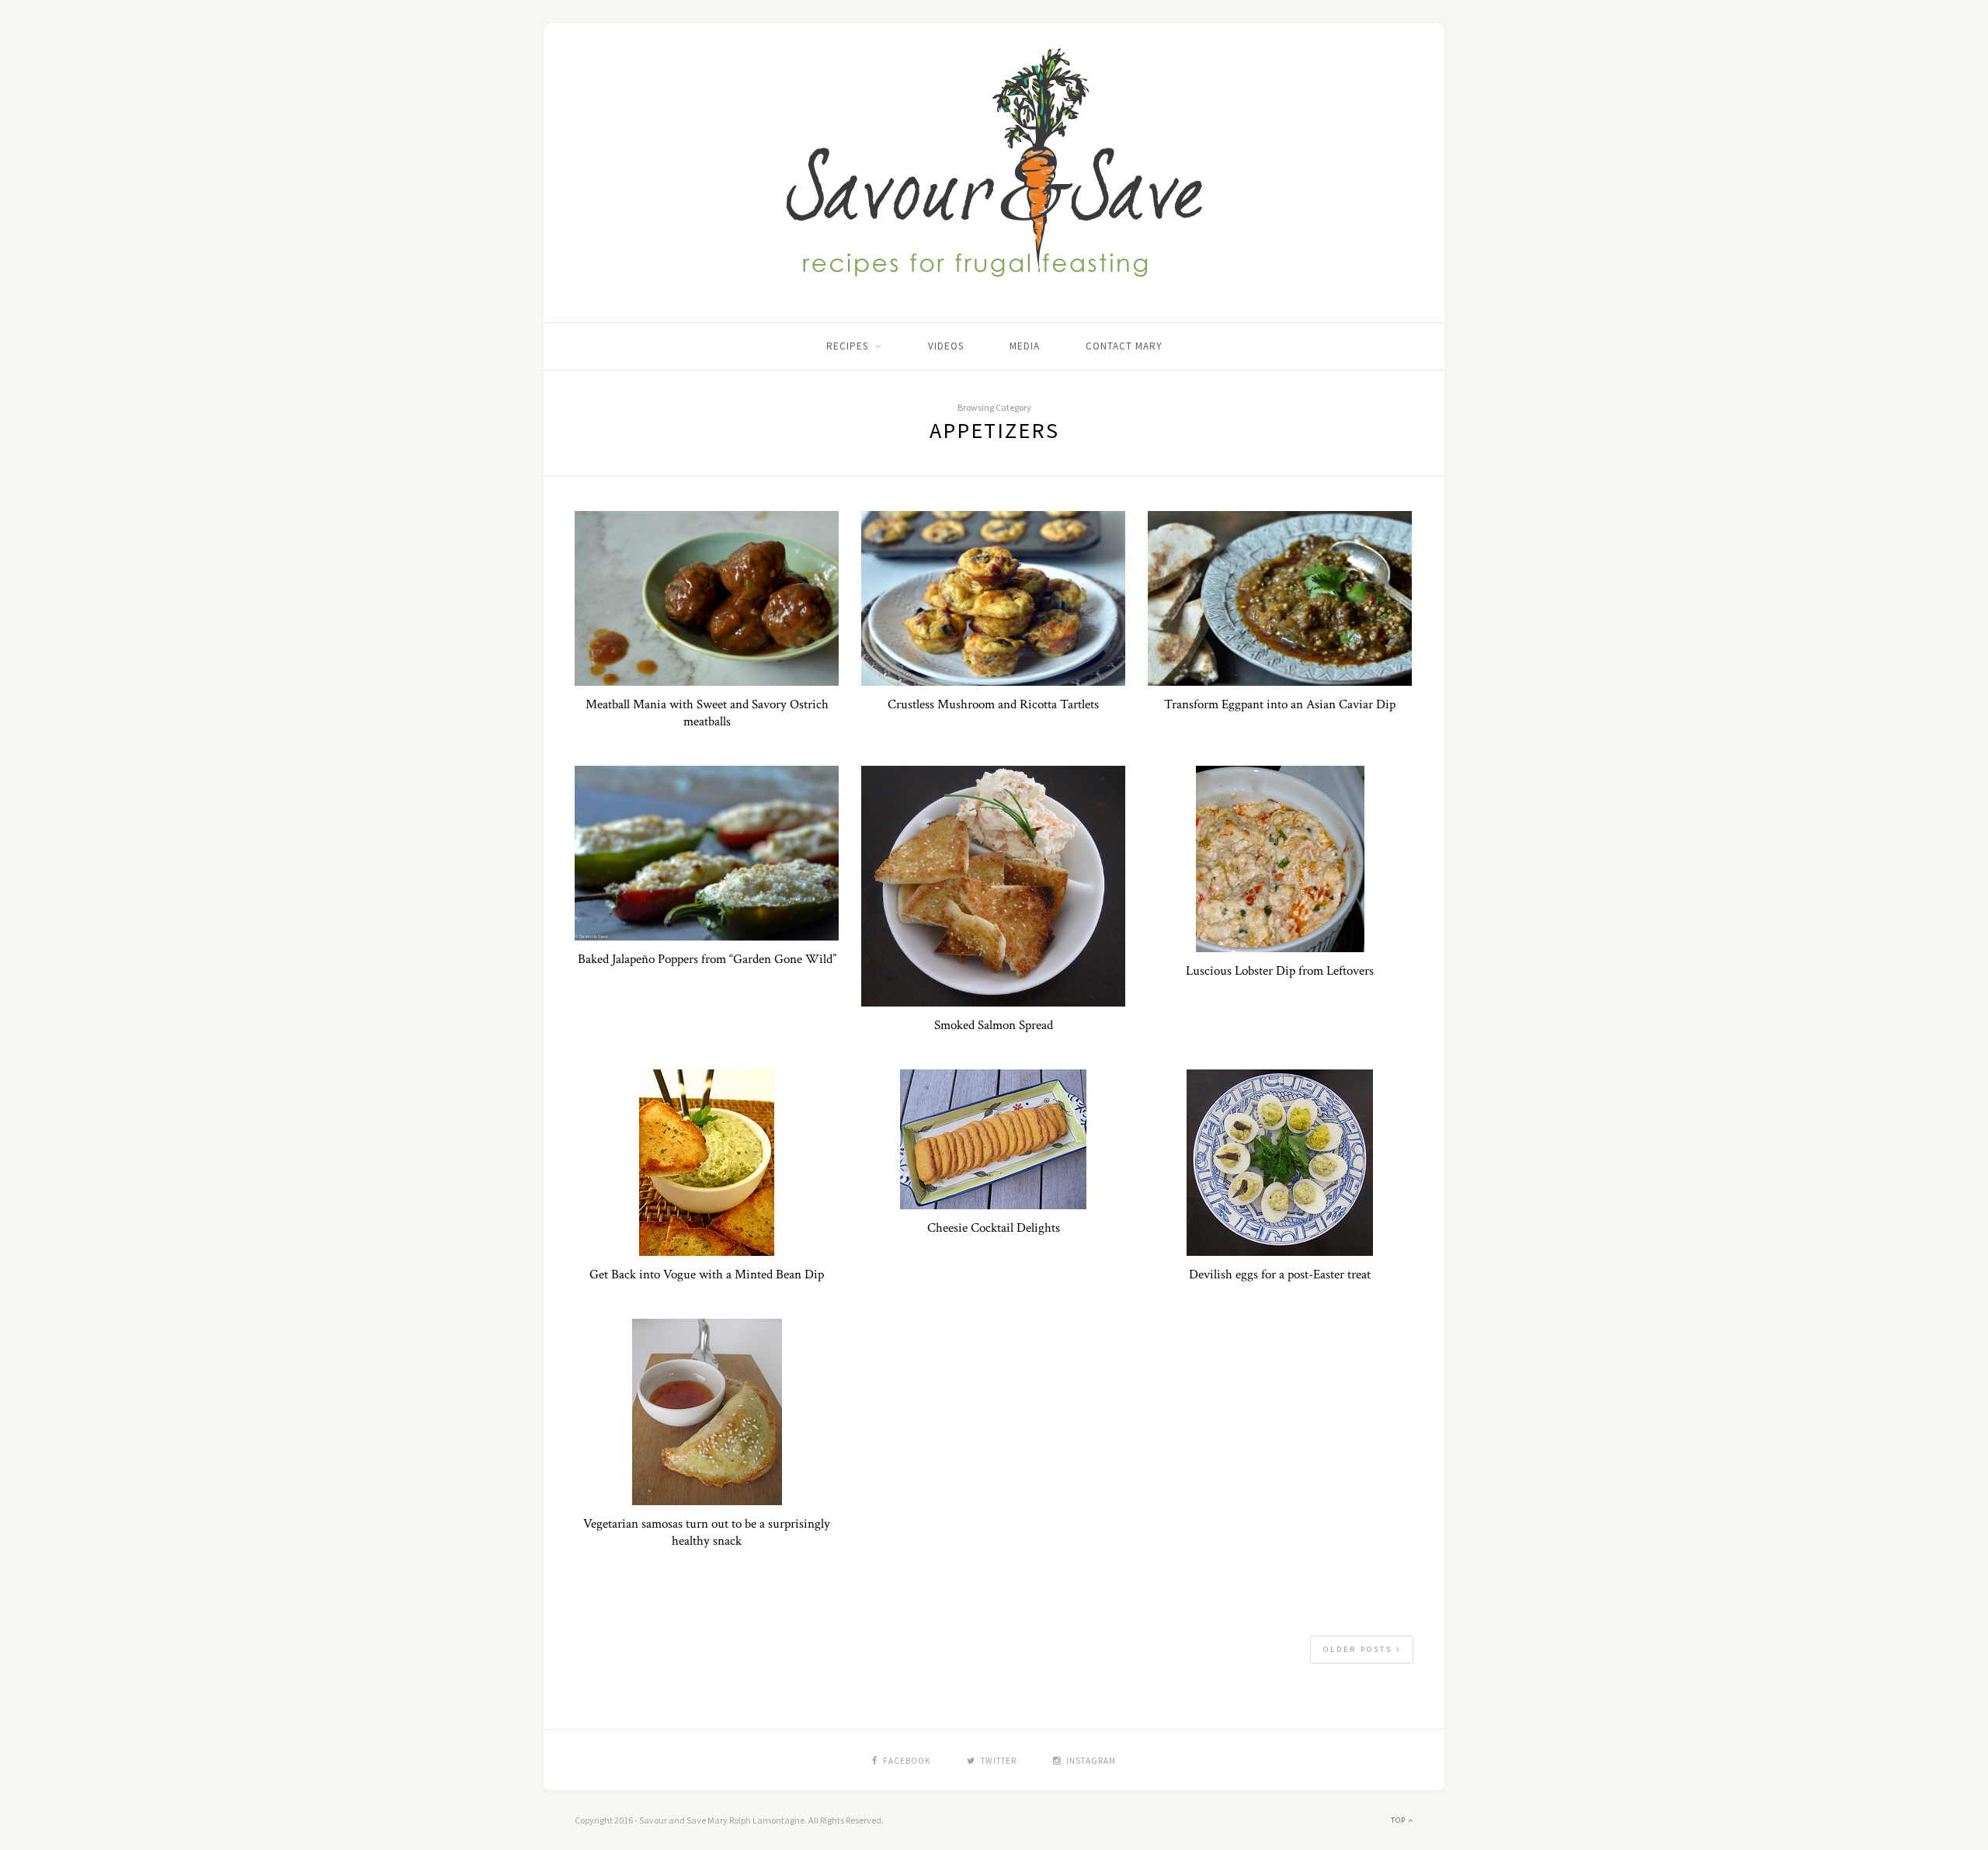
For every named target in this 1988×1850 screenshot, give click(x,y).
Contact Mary (1124, 346)
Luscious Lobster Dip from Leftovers (1280, 971)
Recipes (847, 346)
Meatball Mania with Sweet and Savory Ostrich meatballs (707, 713)
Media (1025, 346)
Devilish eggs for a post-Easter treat (1280, 1274)
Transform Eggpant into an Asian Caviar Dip (1280, 704)
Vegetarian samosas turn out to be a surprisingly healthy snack (707, 1532)
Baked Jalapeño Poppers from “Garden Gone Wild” (707, 959)
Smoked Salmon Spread (994, 1025)
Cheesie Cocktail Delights (994, 1228)
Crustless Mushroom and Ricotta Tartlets (993, 704)
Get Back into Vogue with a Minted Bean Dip (707, 1274)
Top (1399, 1820)
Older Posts (1360, 1649)
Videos (946, 346)
